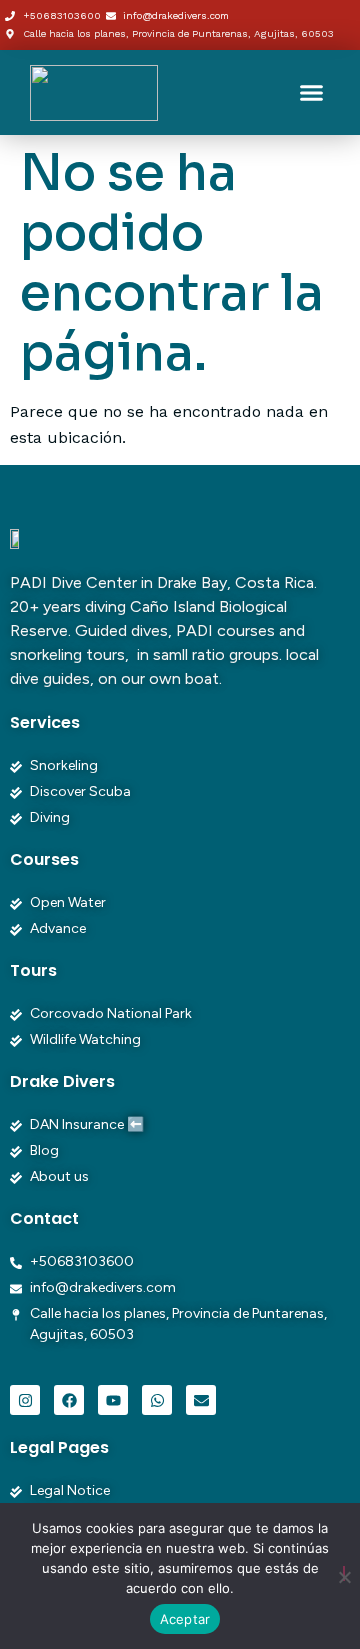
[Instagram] (25, 1400)
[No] (344, 1573)
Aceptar (185, 1619)
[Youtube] (113, 1400)
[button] (312, 93)
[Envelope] (201, 1400)
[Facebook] (69, 1400)
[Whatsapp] (157, 1400)
